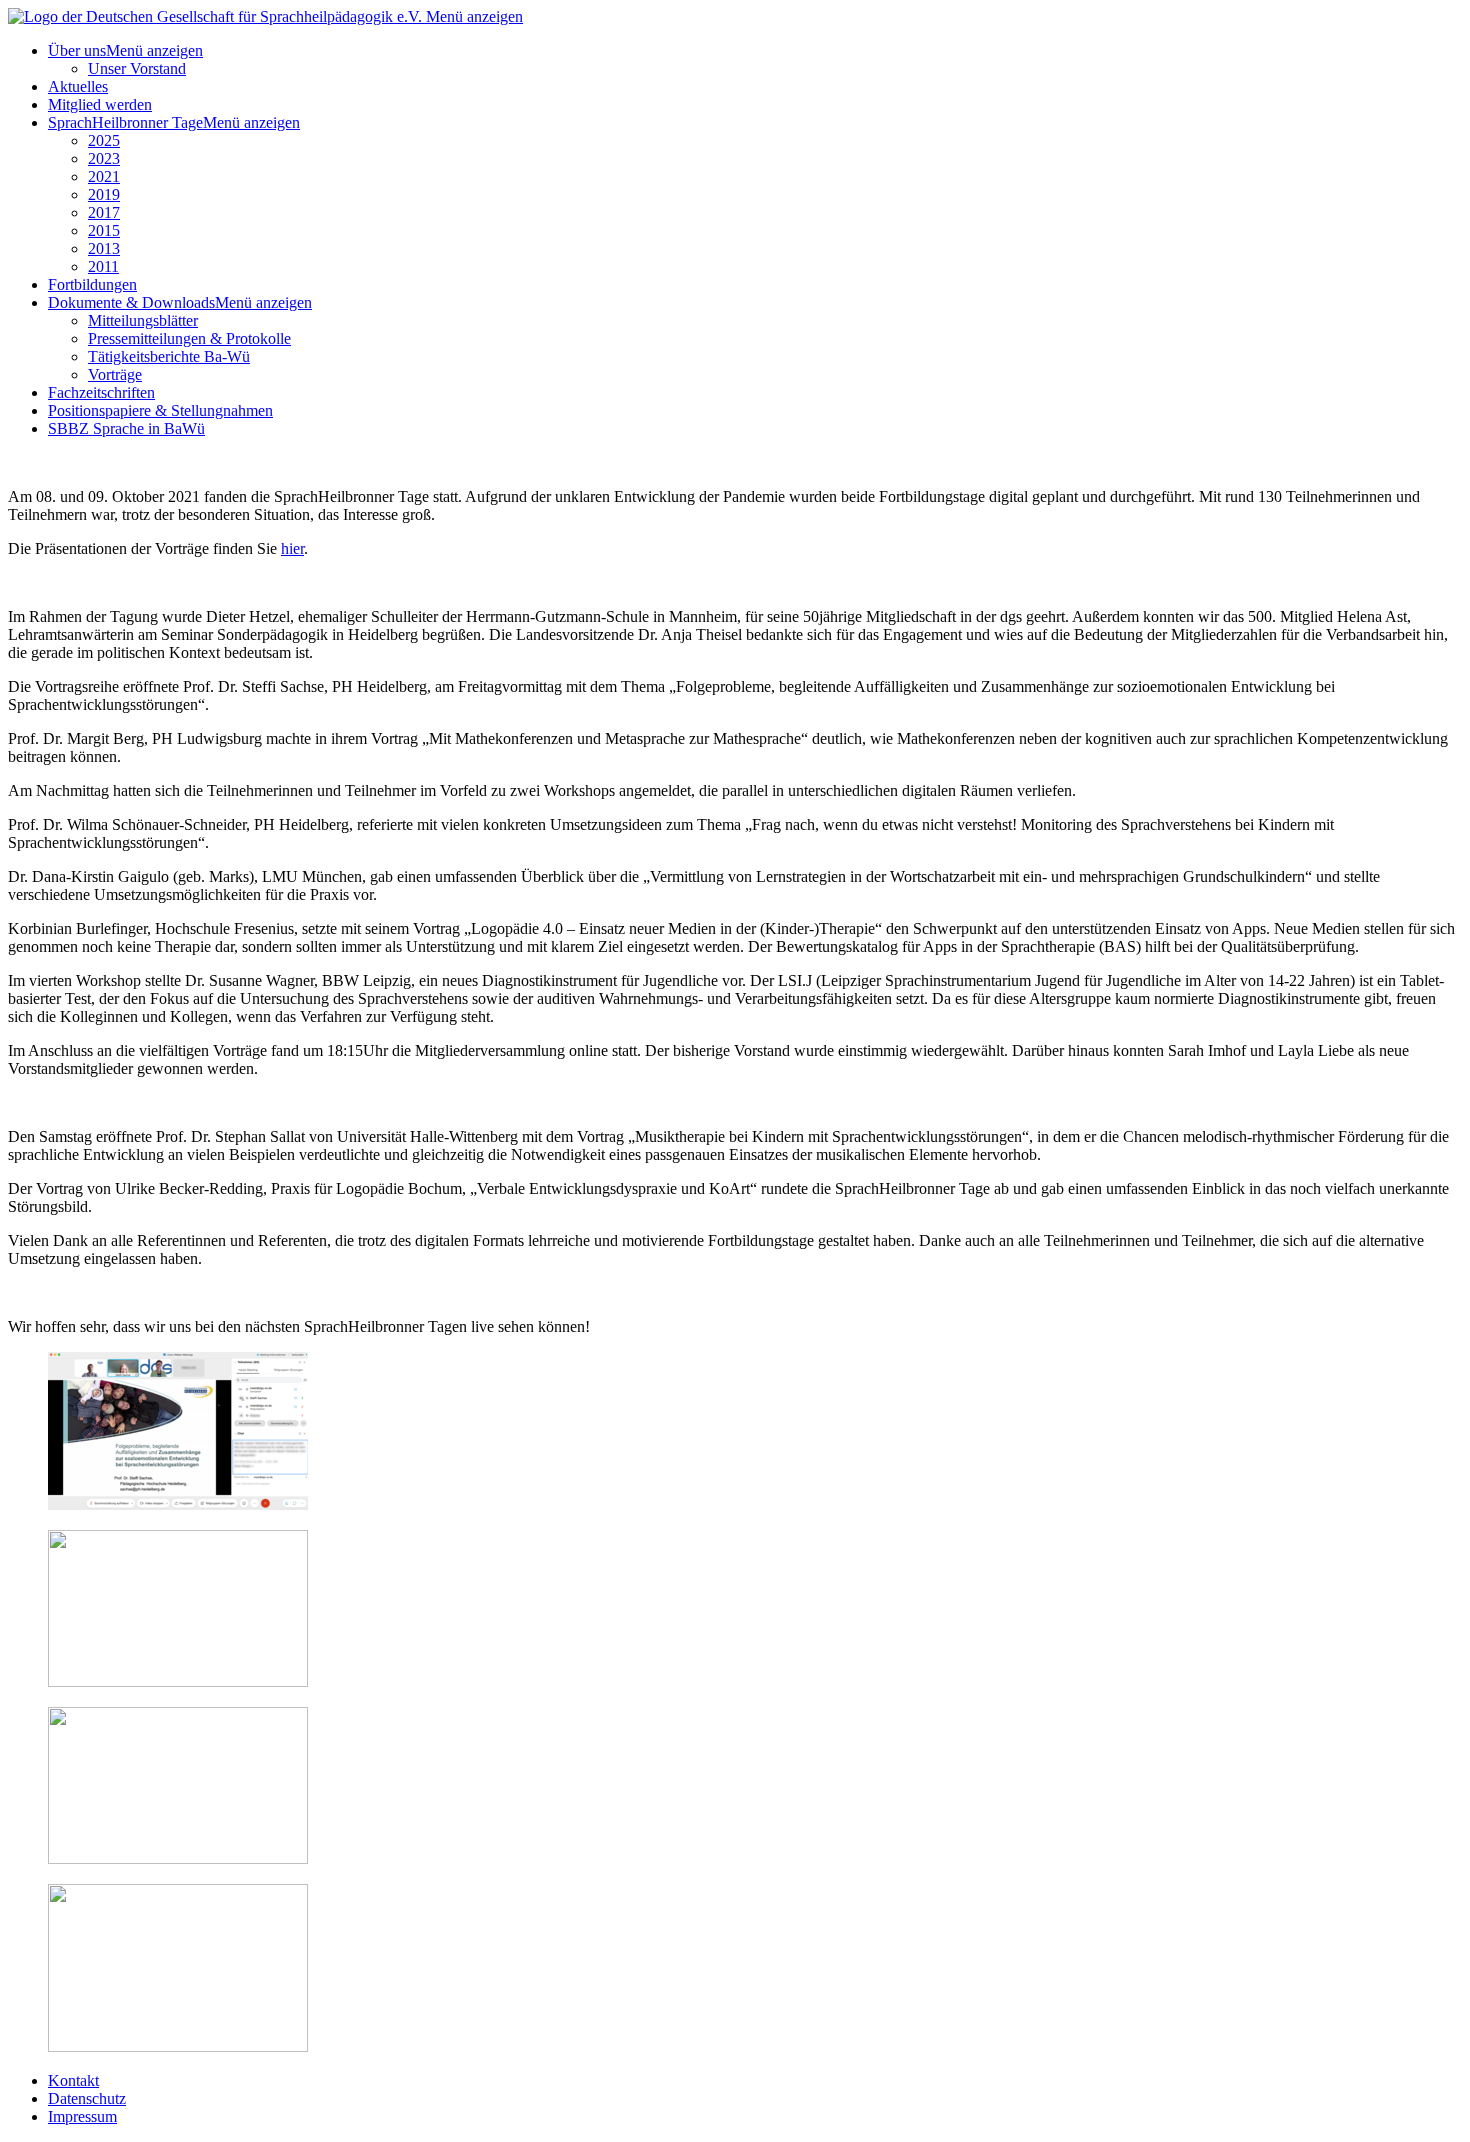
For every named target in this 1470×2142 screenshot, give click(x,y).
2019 (104, 194)
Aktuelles (78, 86)
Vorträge (115, 374)
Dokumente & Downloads (131, 302)
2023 (104, 158)
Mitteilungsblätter (143, 320)
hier (292, 548)
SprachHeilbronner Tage (125, 122)
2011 (103, 266)
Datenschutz (87, 2098)
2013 (104, 248)
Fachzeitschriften (101, 392)
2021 (104, 176)
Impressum (82, 2116)
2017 (104, 212)
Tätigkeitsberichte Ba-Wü (169, 356)
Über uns (77, 50)
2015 (104, 230)
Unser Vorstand (137, 68)
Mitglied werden (100, 104)
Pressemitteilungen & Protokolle (189, 338)
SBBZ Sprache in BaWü (126, 428)
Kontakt (73, 2080)
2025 (104, 140)
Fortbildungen (92, 284)
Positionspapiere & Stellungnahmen (160, 410)
